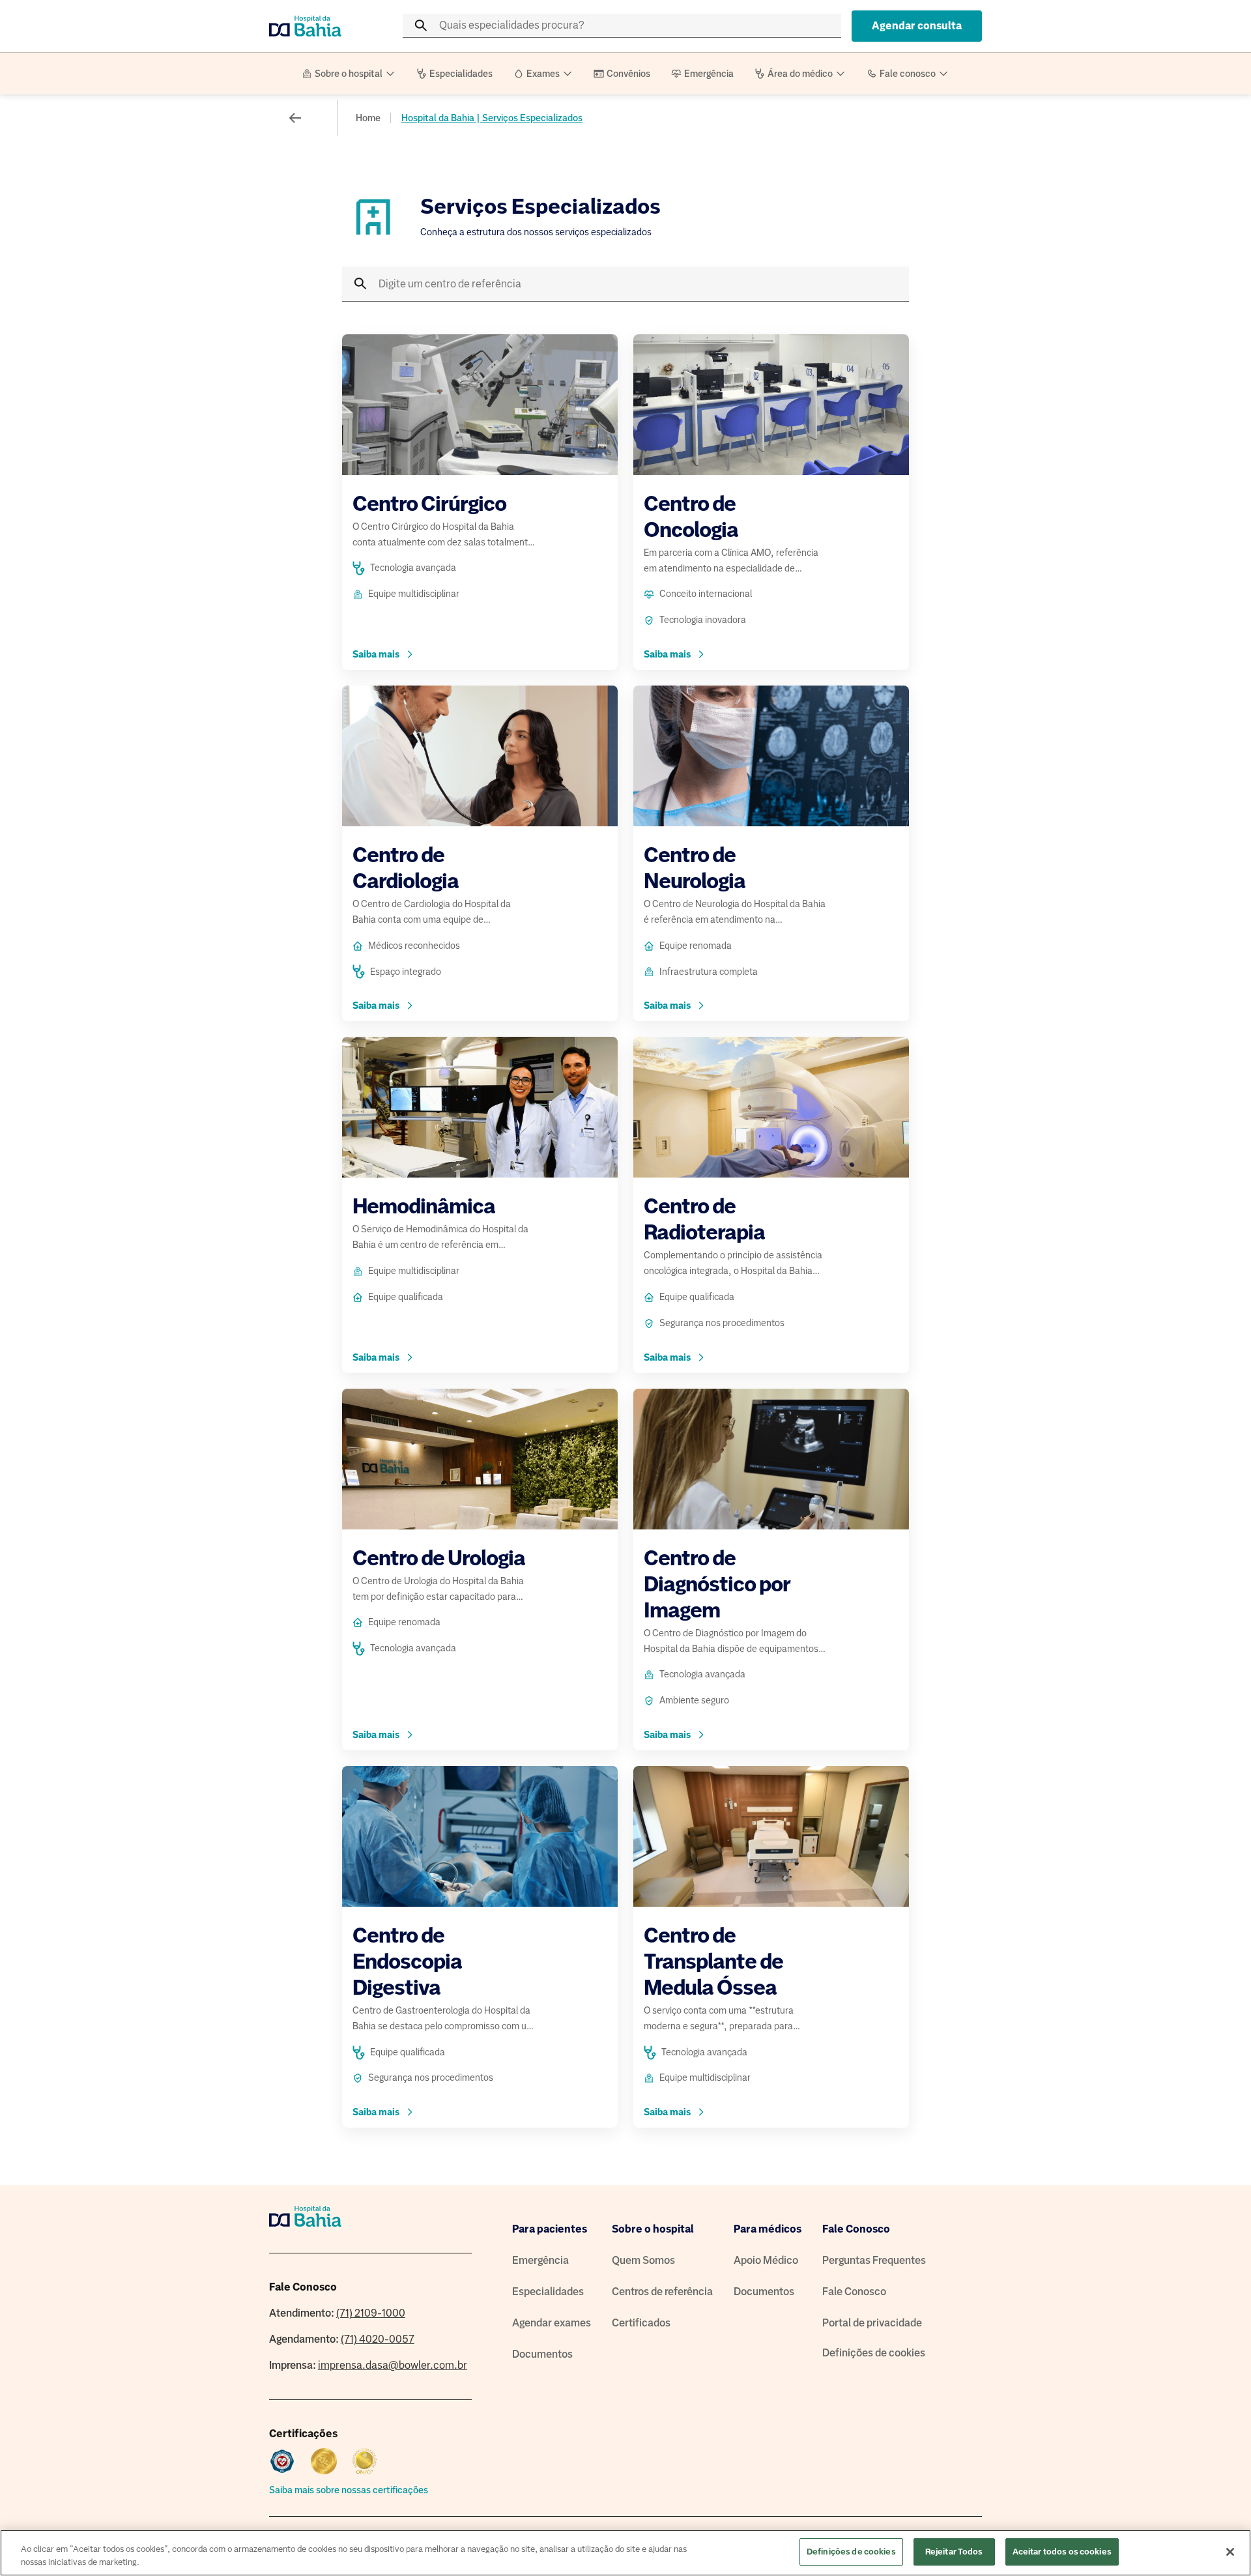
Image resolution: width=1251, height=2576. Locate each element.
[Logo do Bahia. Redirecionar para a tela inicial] (321, 26)
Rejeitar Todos (954, 2552)
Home (368, 118)
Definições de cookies (874, 2353)
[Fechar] (1230, 2552)
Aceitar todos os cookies (1062, 2552)
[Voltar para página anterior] (295, 118)
